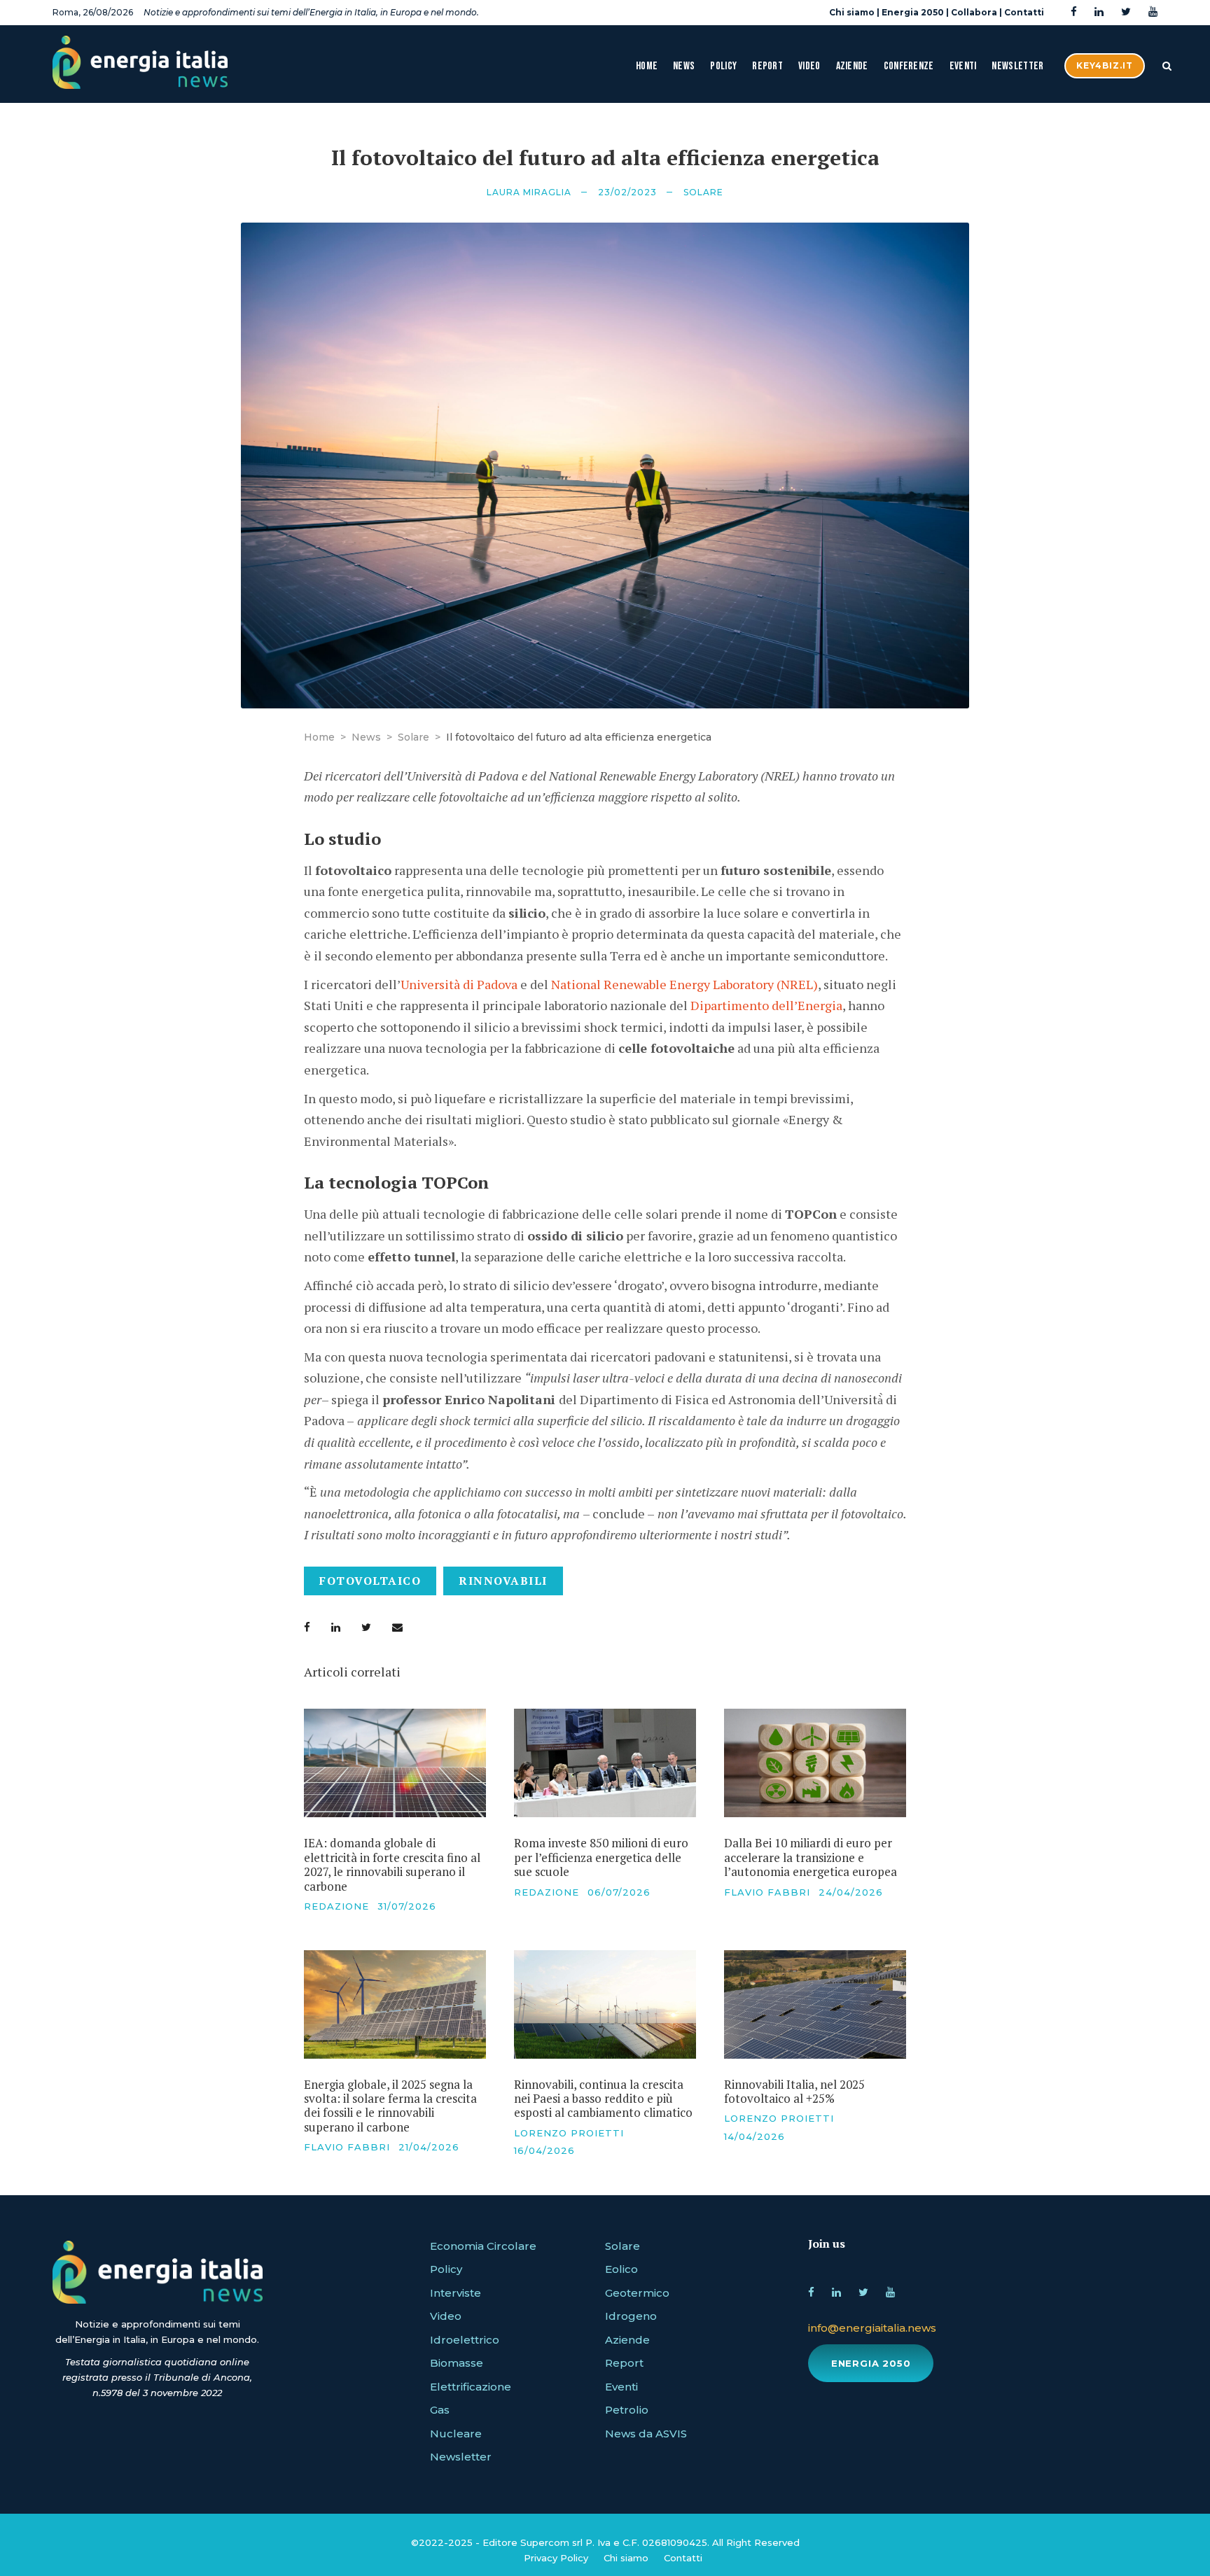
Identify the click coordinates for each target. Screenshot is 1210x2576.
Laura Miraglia (529, 192)
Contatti (1024, 12)
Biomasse (457, 2363)
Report (767, 66)
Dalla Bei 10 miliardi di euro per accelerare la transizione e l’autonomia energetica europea (811, 1857)
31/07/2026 (407, 1906)
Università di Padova (459, 984)
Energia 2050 (913, 12)
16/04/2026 (544, 2150)
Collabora (974, 12)
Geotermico (637, 2293)
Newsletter (1017, 66)
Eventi (963, 66)
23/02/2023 (627, 192)
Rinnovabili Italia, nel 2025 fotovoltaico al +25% (794, 2091)
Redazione (336, 1906)
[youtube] (1153, 12)
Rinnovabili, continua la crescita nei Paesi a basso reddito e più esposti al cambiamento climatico (603, 2099)
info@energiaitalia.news (872, 2328)
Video (809, 66)
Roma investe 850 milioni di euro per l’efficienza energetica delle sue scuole (601, 1857)
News (684, 66)
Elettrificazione (471, 2387)
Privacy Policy (556, 2558)
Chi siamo (852, 12)
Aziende (852, 66)
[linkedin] (1099, 12)
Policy (723, 66)
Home (647, 66)
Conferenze (909, 66)
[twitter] (1126, 12)
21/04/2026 (429, 2147)
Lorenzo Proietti (569, 2133)
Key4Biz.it (1105, 65)
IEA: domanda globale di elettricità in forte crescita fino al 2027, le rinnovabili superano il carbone (392, 1864)
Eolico (621, 2269)
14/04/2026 (754, 2136)
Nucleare (456, 2434)
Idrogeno (631, 2316)
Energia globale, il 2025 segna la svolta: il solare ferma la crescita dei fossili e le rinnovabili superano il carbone (390, 2106)
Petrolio (627, 2410)
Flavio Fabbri (767, 1892)
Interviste (456, 2293)
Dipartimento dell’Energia (766, 1005)
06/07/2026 (619, 1892)
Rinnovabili (503, 1581)
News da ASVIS (646, 2434)
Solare (703, 192)
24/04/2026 (851, 1892)
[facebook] (1074, 12)
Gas (440, 2410)
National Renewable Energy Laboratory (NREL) (684, 984)
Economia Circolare (483, 2246)
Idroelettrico (465, 2340)
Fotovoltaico (370, 1581)
